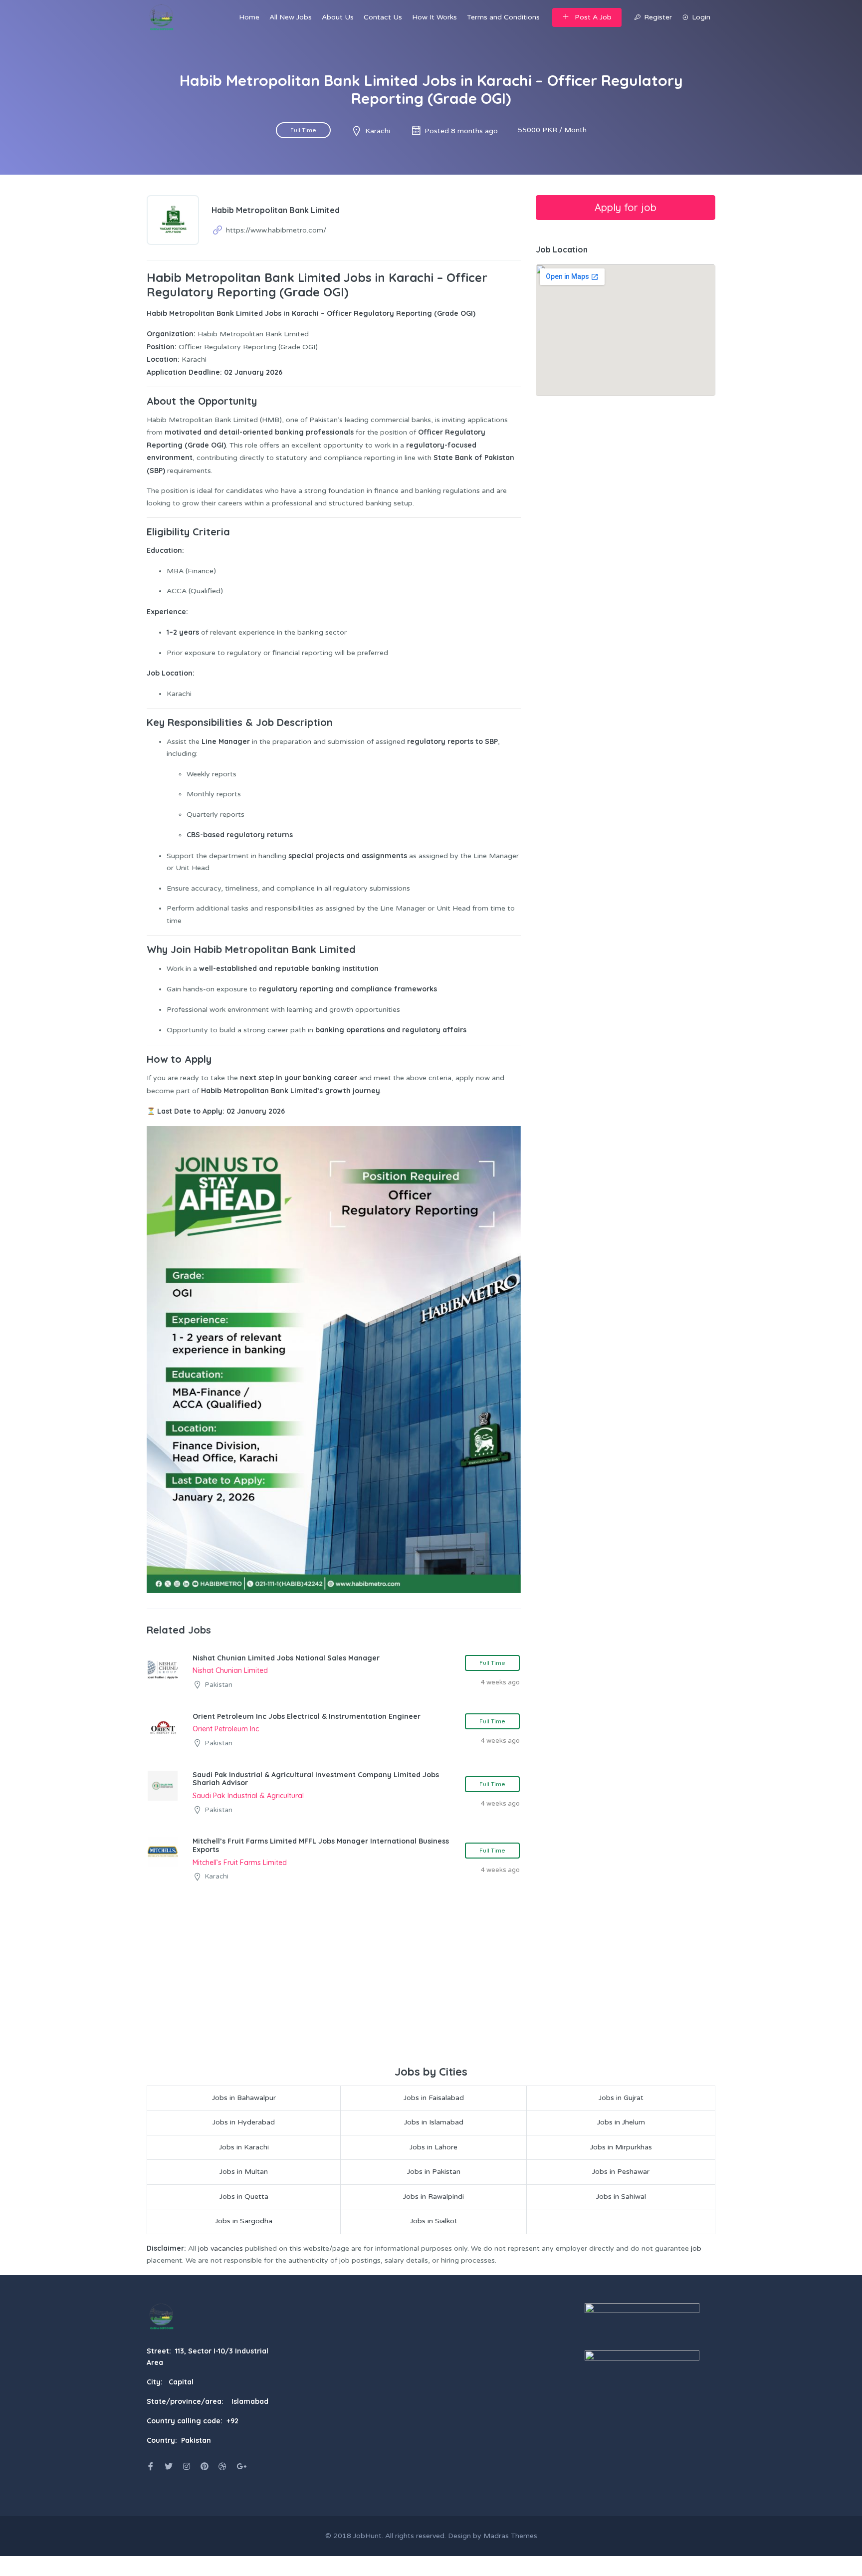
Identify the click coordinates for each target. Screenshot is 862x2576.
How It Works (434, 17)
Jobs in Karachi (244, 2147)
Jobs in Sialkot (434, 2221)
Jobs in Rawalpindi (433, 2197)
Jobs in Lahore (433, 2147)
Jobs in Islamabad (434, 2122)
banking (317, 1078)
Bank (280, 1091)
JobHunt (367, 2536)
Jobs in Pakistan (434, 2172)
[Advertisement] (431, 1988)
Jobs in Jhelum (621, 2122)
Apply (213, 1111)
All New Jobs (291, 17)
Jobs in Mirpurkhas (621, 2147)
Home (249, 17)
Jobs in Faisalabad (434, 2098)
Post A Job (593, 17)
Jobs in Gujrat (621, 2098)
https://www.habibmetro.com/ (276, 230)
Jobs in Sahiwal (621, 2197)
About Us (338, 17)
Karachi (378, 131)
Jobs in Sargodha (244, 2221)
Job (153, 673)
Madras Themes (510, 2536)
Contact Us (383, 17)
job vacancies (220, 2248)
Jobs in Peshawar (621, 2172)
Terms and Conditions (503, 17)
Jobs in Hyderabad (244, 2122)
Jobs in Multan (244, 2172)
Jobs (273, 313)
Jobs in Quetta (244, 2197)
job (696, 2248)
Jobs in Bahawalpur (244, 2098)
